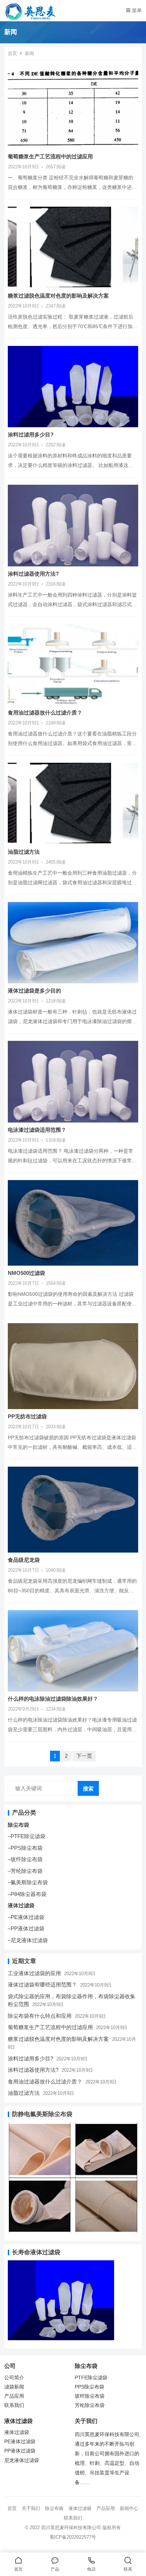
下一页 (84, 1756)
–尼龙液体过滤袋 (28, 1940)
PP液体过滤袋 (20, 2451)
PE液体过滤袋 (20, 2442)
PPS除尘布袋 (89, 2387)
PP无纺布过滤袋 (27, 1416)
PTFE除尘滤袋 (91, 2378)
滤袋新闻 (14, 2387)
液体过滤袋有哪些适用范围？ (42, 1985)
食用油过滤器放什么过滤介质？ (45, 713)
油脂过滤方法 (24, 852)
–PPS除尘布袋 (25, 1848)
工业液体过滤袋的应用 (34, 1973)
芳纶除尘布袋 (90, 2405)
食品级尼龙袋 (24, 1560)
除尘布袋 (18, 1825)
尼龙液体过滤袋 (22, 2460)
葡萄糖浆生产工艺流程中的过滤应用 (50, 156)
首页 (12, 53)
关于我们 (31, 2508)
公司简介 (14, 2378)
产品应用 (14, 2396)
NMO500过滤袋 (26, 1273)
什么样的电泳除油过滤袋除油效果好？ (53, 1699)
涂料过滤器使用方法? (33, 574)
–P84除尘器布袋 (27, 1894)
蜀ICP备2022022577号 (73, 2537)
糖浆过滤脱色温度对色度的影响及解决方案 (58, 296)
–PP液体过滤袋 (26, 1928)
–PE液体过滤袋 (26, 1917)
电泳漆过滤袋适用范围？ (37, 1130)
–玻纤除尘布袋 (25, 1859)
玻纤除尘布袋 (90, 2396)
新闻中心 (129, 2508)
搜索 (88, 1789)
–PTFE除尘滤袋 (27, 1836)
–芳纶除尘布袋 (25, 1871)
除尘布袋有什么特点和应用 (40, 2016)
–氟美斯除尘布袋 (28, 1882)
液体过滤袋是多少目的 (34, 991)
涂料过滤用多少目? (31, 434)
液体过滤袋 (21, 1905)
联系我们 (14, 2405)
